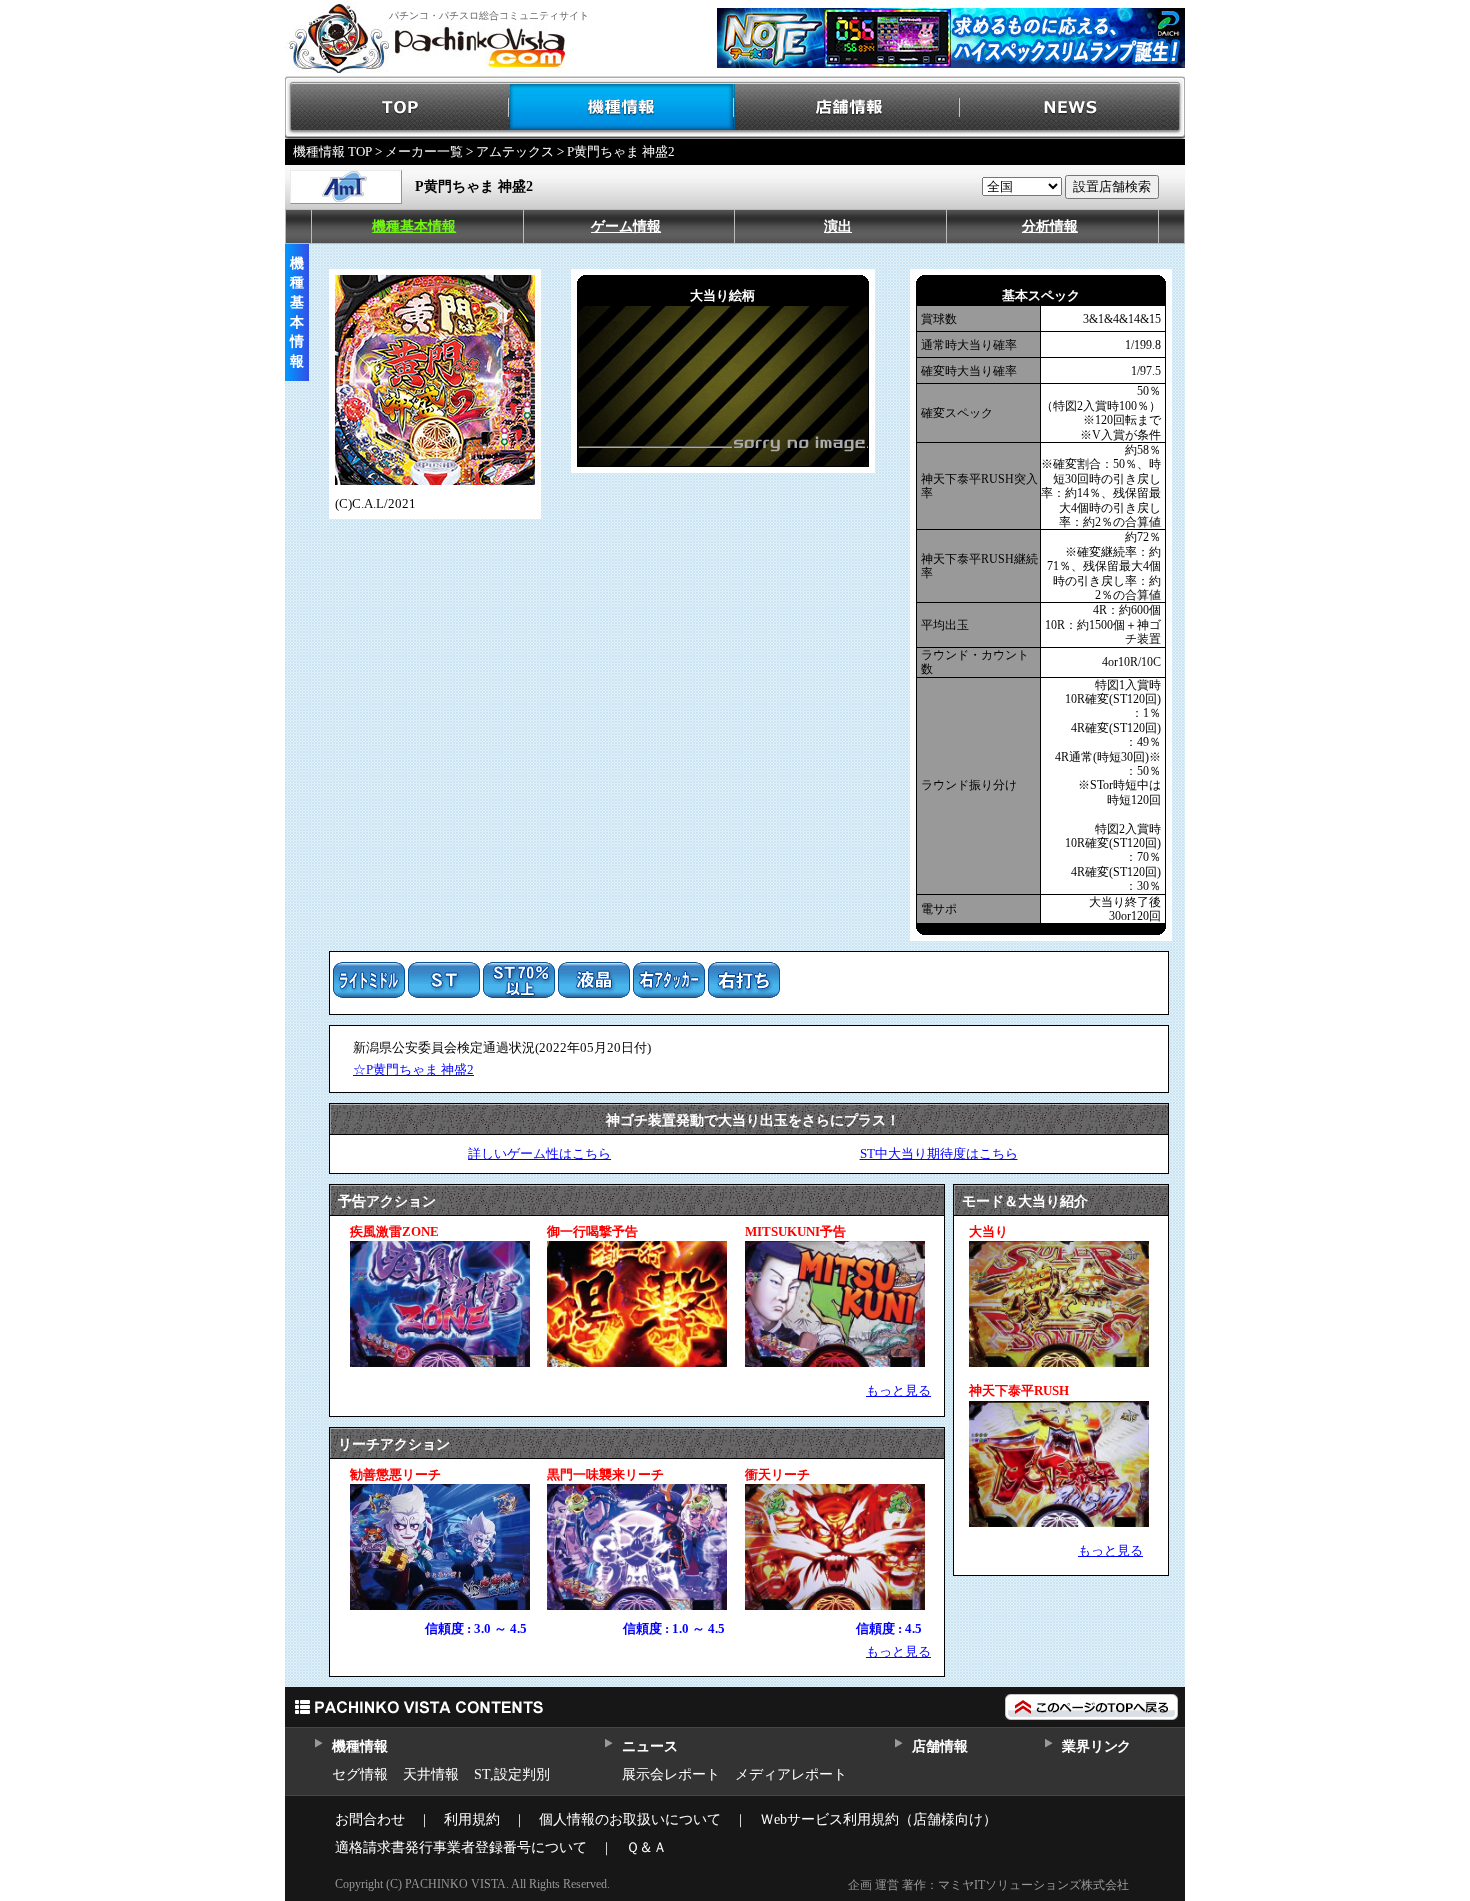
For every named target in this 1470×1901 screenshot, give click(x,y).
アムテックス (515, 151)
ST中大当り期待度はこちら (939, 1153)
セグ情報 (360, 1774)
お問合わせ (370, 1819)
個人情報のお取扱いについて (630, 1819)
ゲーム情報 (626, 226)
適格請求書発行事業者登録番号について (461, 1847)
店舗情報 (847, 107)
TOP (397, 107)
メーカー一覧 (424, 151)
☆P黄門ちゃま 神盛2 (413, 1069)
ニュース (649, 1746)
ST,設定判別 (512, 1774)
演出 (838, 226)
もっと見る (898, 1390)
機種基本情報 (414, 226)
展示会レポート (671, 1774)
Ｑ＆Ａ (646, 1847)
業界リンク (1096, 1746)
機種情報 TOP (332, 151)
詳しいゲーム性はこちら (539, 1153)
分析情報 (1050, 226)
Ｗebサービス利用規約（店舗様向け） (878, 1819)
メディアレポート (791, 1774)
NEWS (1072, 107)
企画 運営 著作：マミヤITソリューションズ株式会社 (988, 1885)
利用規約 (472, 1819)
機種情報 (622, 107)
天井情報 (431, 1774)
